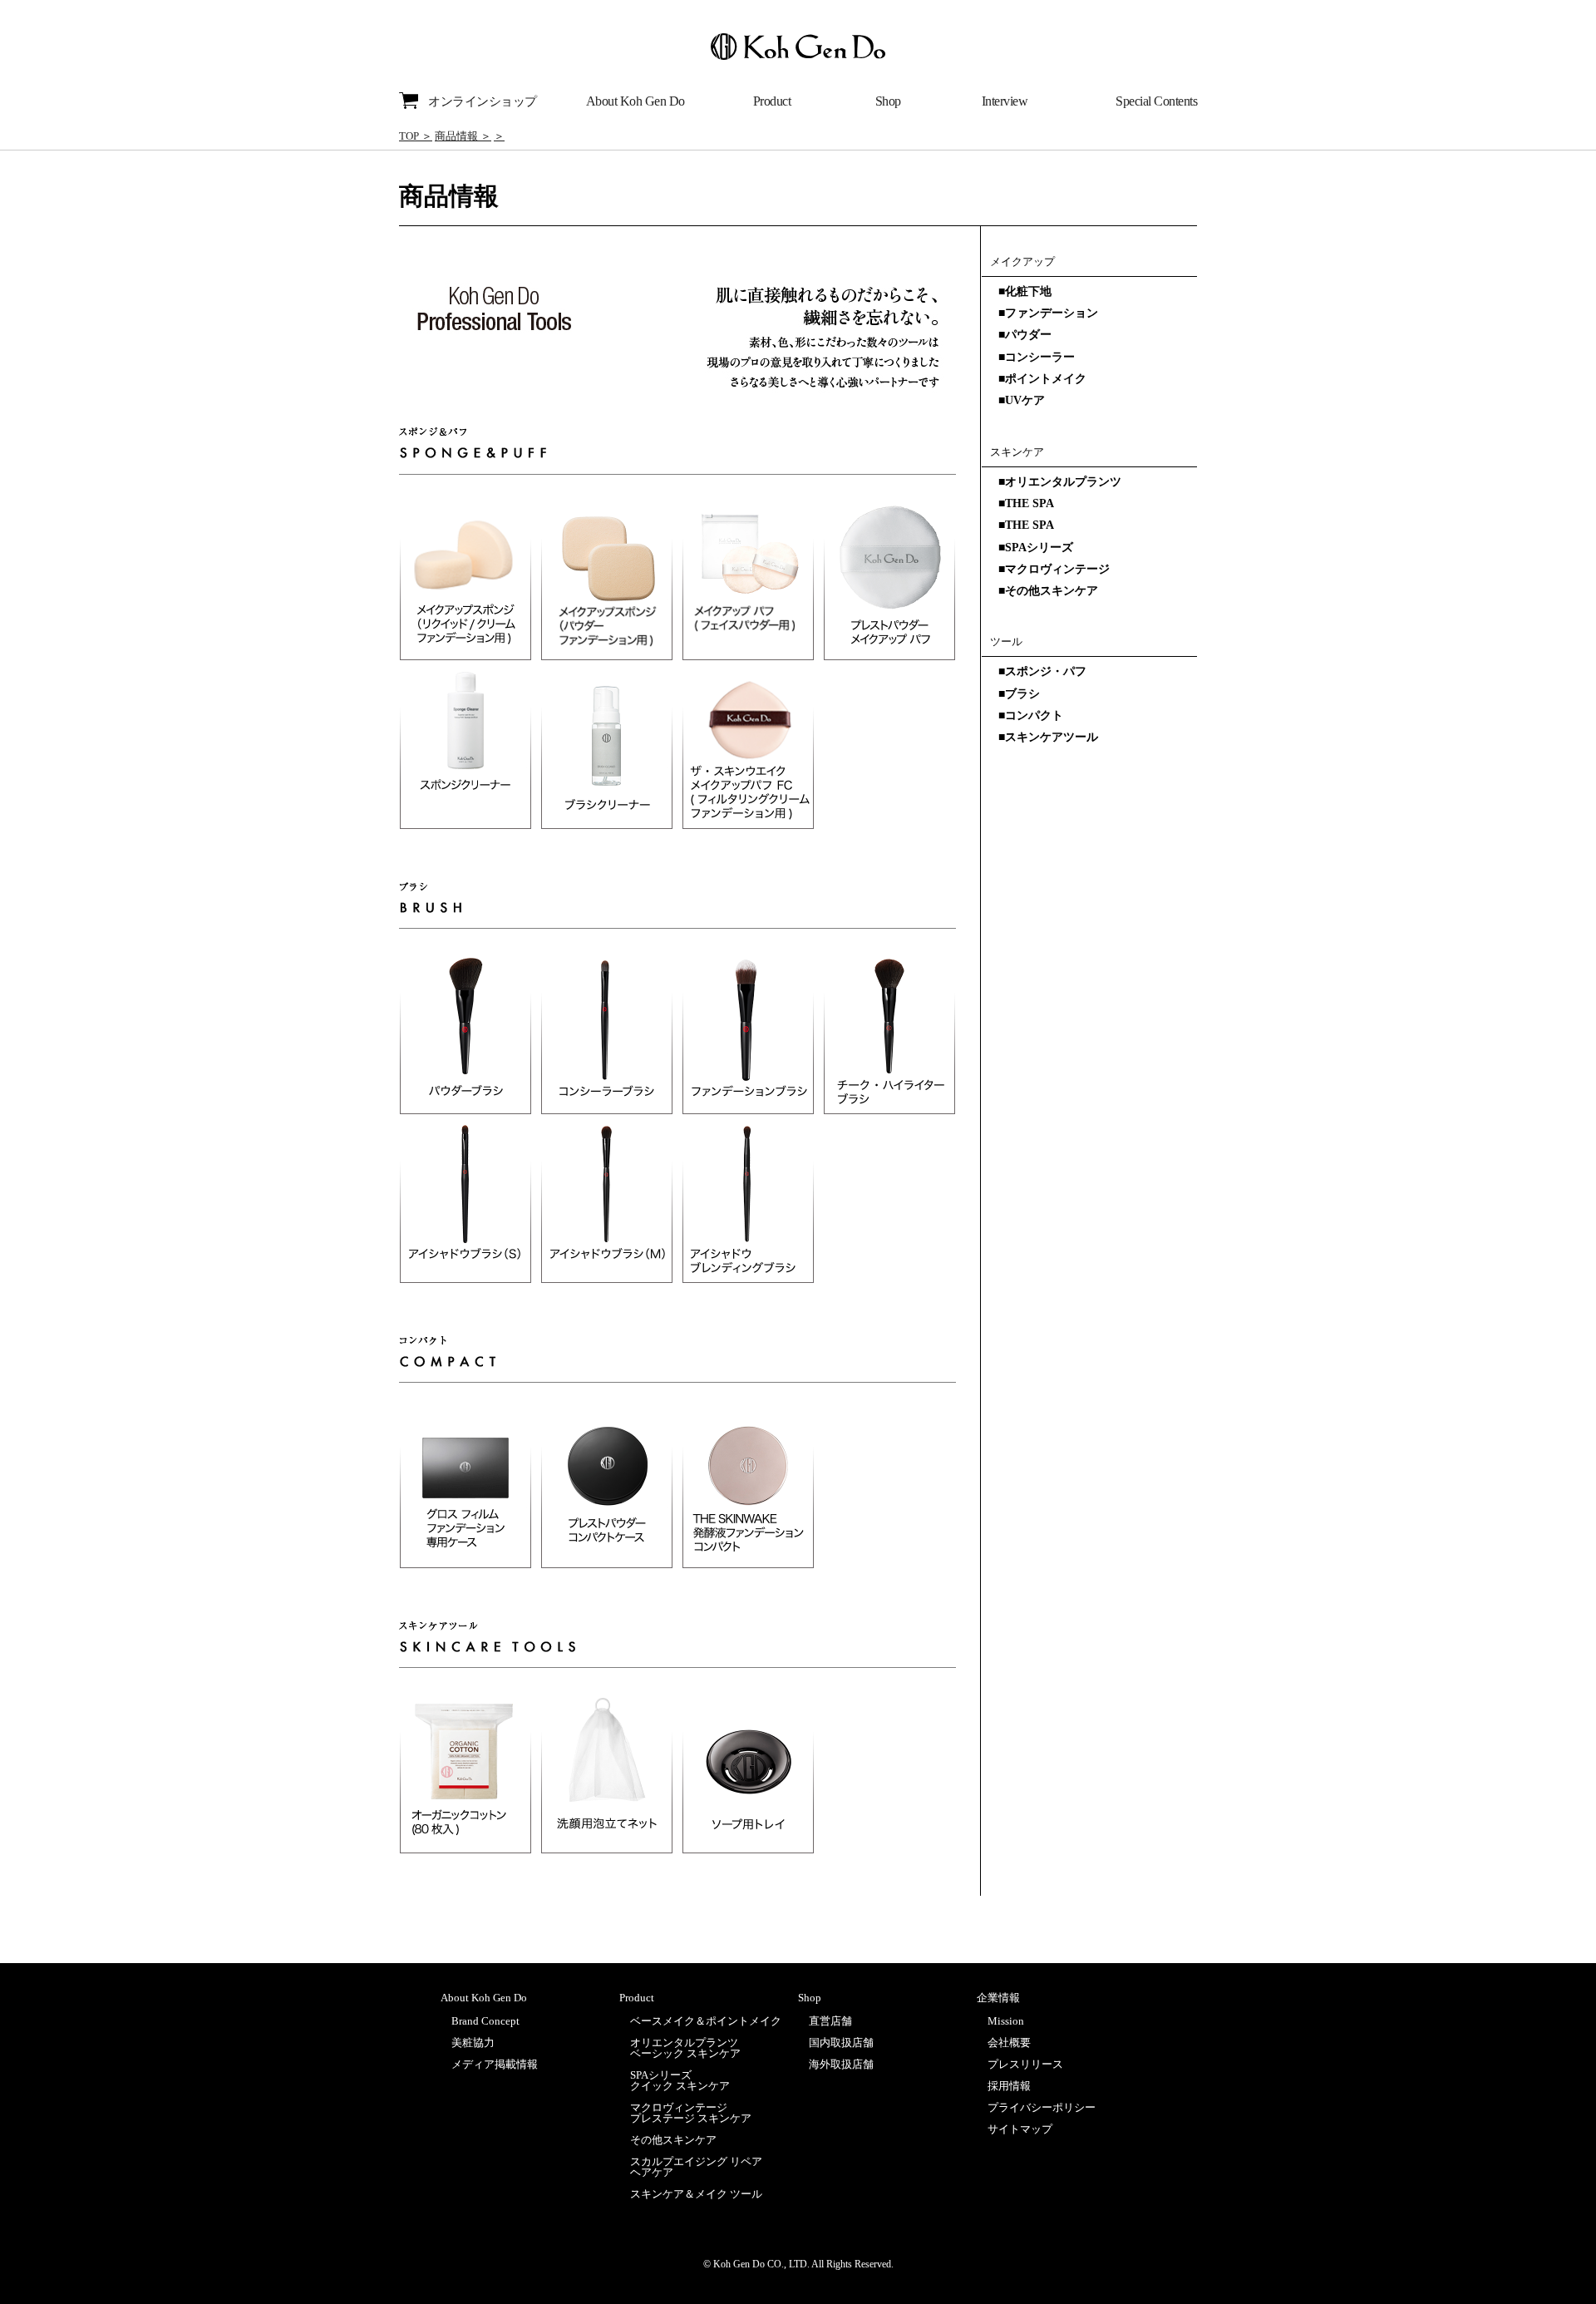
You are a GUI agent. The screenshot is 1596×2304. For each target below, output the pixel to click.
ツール (1006, 641)
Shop (888, 101)
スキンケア (1017, 452)
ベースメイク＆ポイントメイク (706, 2021)
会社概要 (1009, 2043)
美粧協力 (473, 2043)
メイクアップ (1022, 261)
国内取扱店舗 (841, 2043)
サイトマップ (1020, 2129)
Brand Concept (485, 2021)
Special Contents (1156, 101)
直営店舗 (830, 2021)
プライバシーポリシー (1042, 2107)
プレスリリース (1025, 2064)
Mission (1006, 2021)
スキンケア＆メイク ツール (696, 2194)
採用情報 (1009, 2086)
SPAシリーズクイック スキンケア (680, 2080)
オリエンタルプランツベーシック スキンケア (685, 2048)
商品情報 (456, 136)
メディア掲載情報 (495, 2064)
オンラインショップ (483, 101)
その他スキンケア (673, 2140)
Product (772, 101)
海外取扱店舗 (841, 2064)
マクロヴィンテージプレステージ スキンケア (691, 2113)
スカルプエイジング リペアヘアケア (696, 2167)
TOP (409, 136)
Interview (1005, 101)
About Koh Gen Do (635, 101)
